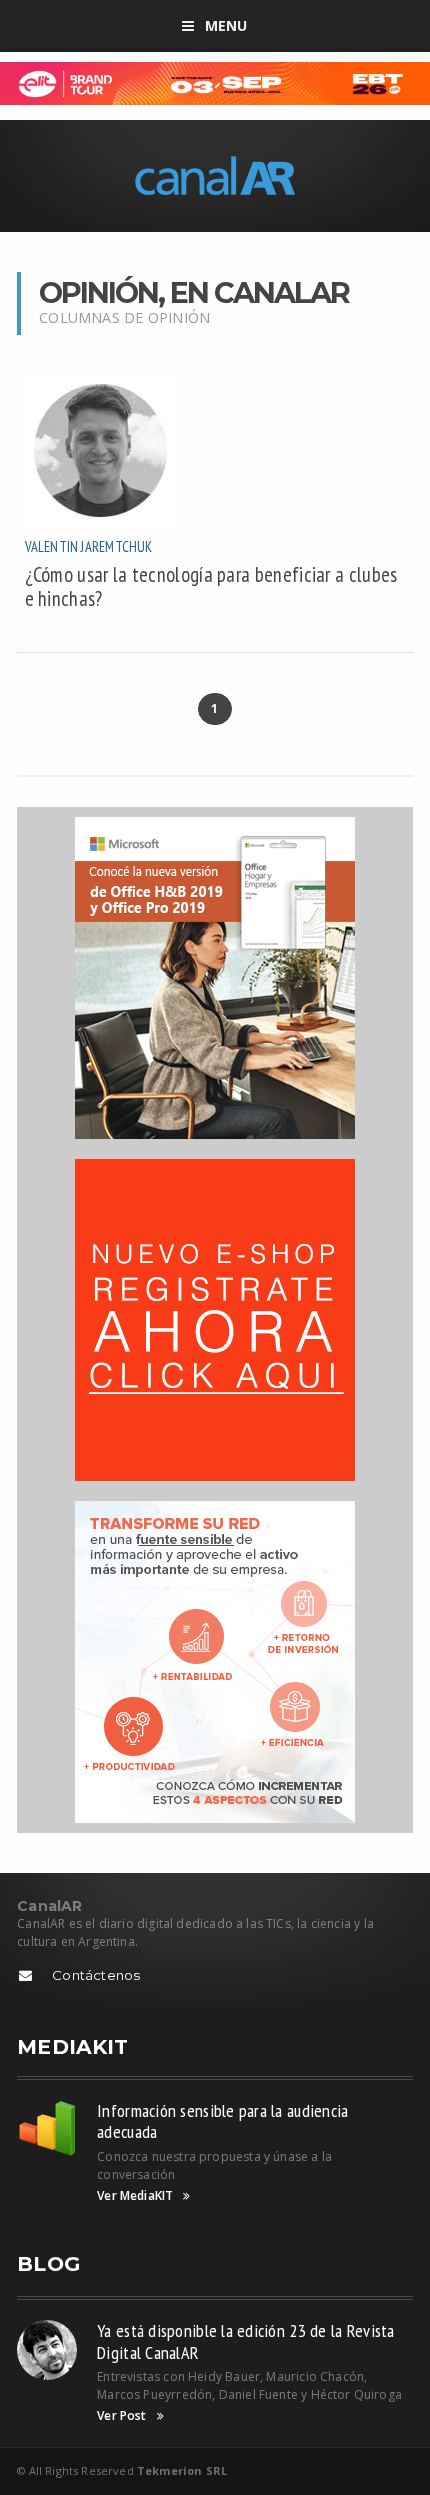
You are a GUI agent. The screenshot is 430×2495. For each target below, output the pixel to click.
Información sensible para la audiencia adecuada (222, 2121)
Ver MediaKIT (135, 2196)
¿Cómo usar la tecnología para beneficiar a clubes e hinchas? (211, 586)
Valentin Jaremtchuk (89, 546)
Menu (226, 25)
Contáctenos (96, 1975)
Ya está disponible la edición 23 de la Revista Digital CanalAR (245, 2341)
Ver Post (121, 2416)
